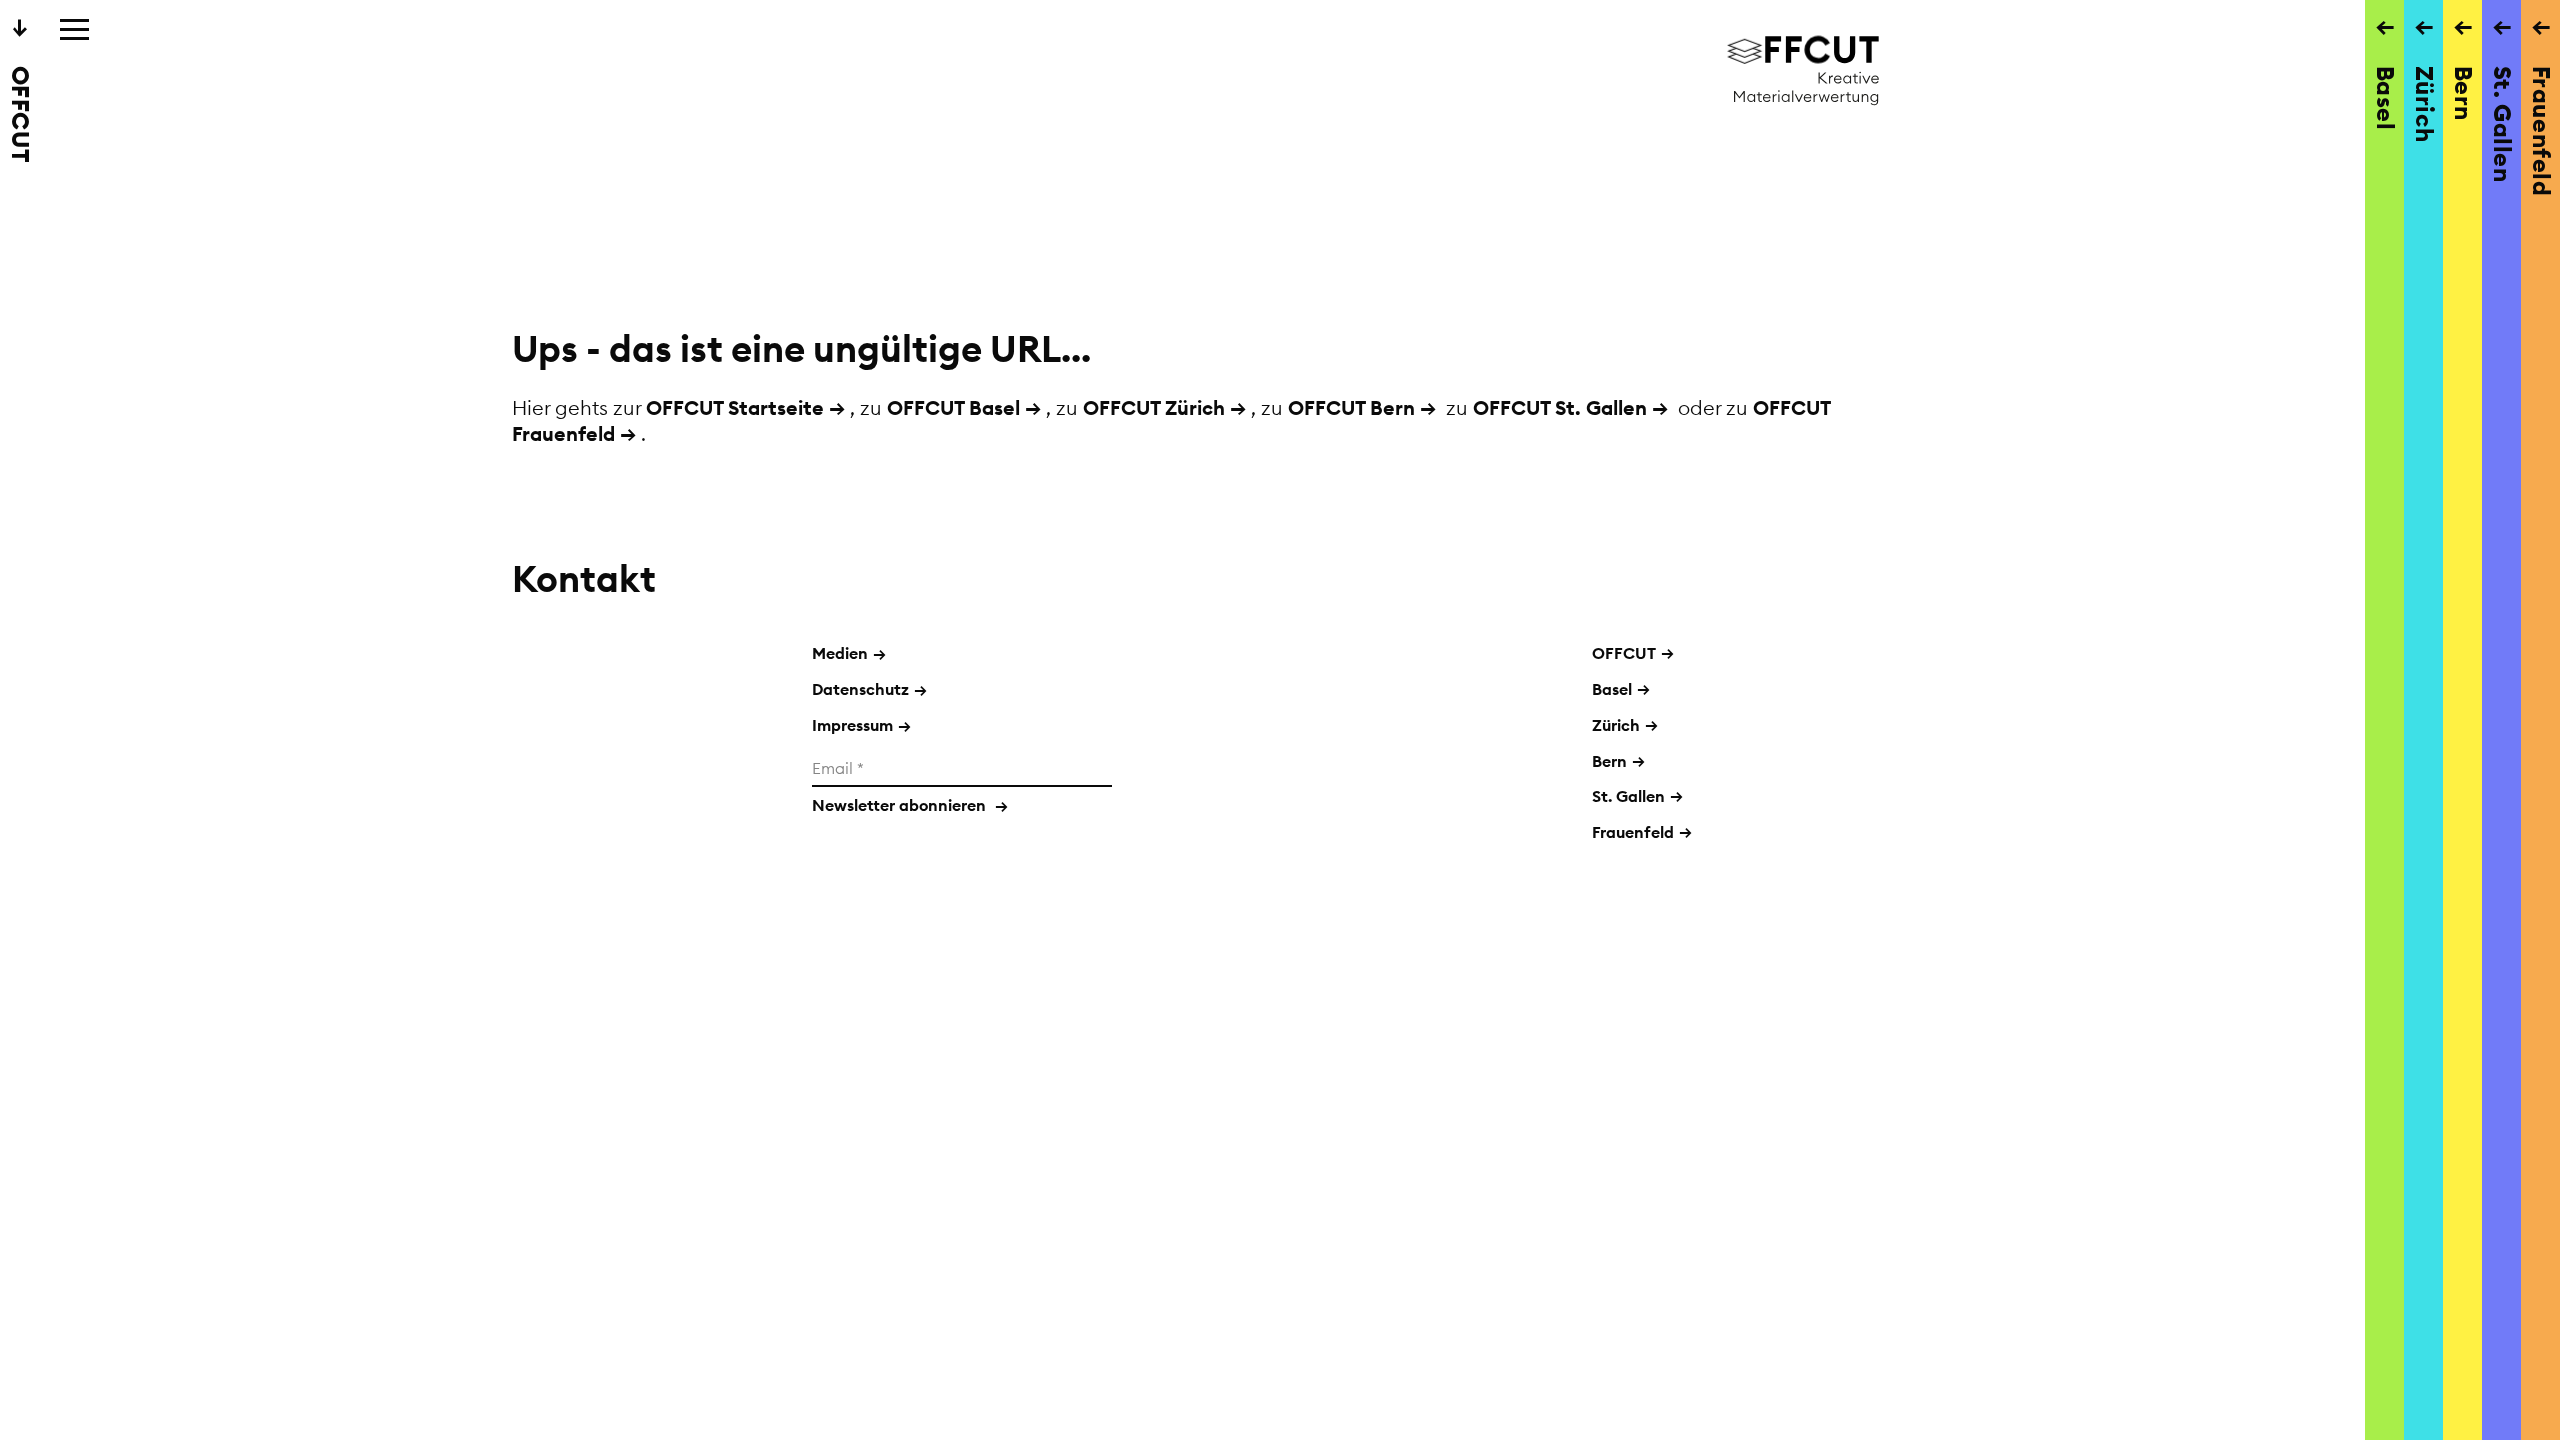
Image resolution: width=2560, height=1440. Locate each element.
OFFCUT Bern (1351, 407)
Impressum (861, 725)
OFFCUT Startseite (735, 407)
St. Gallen (1628, 796)
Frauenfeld (1633, 832)
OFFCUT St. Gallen (1560, 407)
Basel (1612, 689)
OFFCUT (1624, 653)
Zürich (1616, 725)
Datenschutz (869, 689)
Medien (849, 653)
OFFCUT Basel (953, 407)
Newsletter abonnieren (910, 805)
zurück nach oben (1202, 1065)
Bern (1609, 761)
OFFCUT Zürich (1154, 407)
